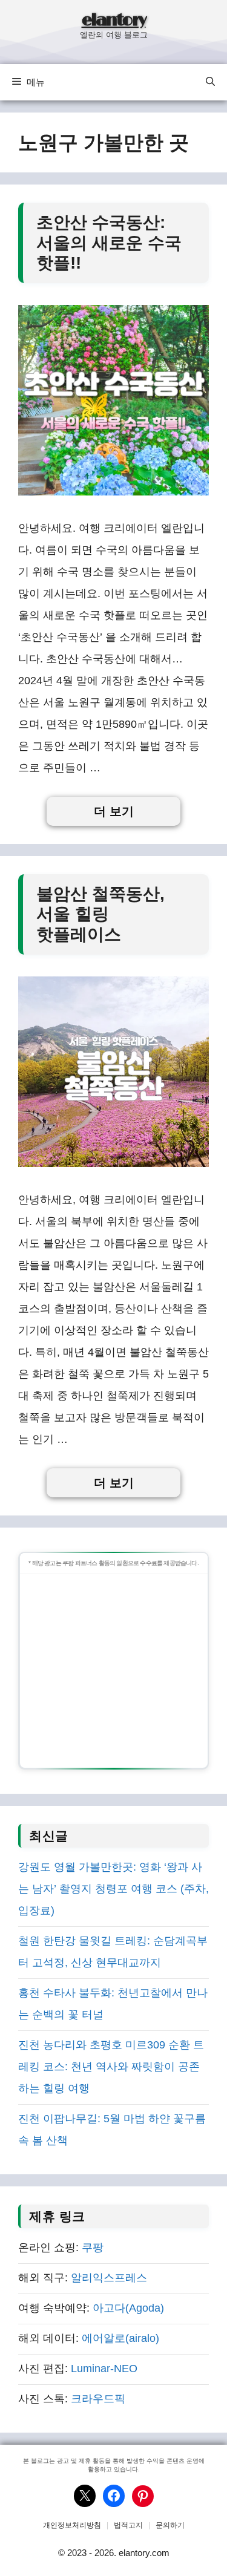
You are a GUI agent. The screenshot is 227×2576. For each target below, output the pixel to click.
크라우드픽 (98, 2399)
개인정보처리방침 (72, 2525)
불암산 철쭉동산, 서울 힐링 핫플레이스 (100, 914)
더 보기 (114, 811)
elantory (114, 21)
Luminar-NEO (104, 2368)
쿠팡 (93, 2247)
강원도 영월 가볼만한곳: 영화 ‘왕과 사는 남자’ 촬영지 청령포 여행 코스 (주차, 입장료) (113, 1889)
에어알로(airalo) (120, 2338)
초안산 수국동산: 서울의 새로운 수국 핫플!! (109, 243)
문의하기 (170, 2525)
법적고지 (128, 2525)
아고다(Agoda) (128, 2308)
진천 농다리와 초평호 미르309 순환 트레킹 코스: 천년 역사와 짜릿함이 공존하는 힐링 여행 (111, 2067)
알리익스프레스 (109, 2278)
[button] (210, 82)
